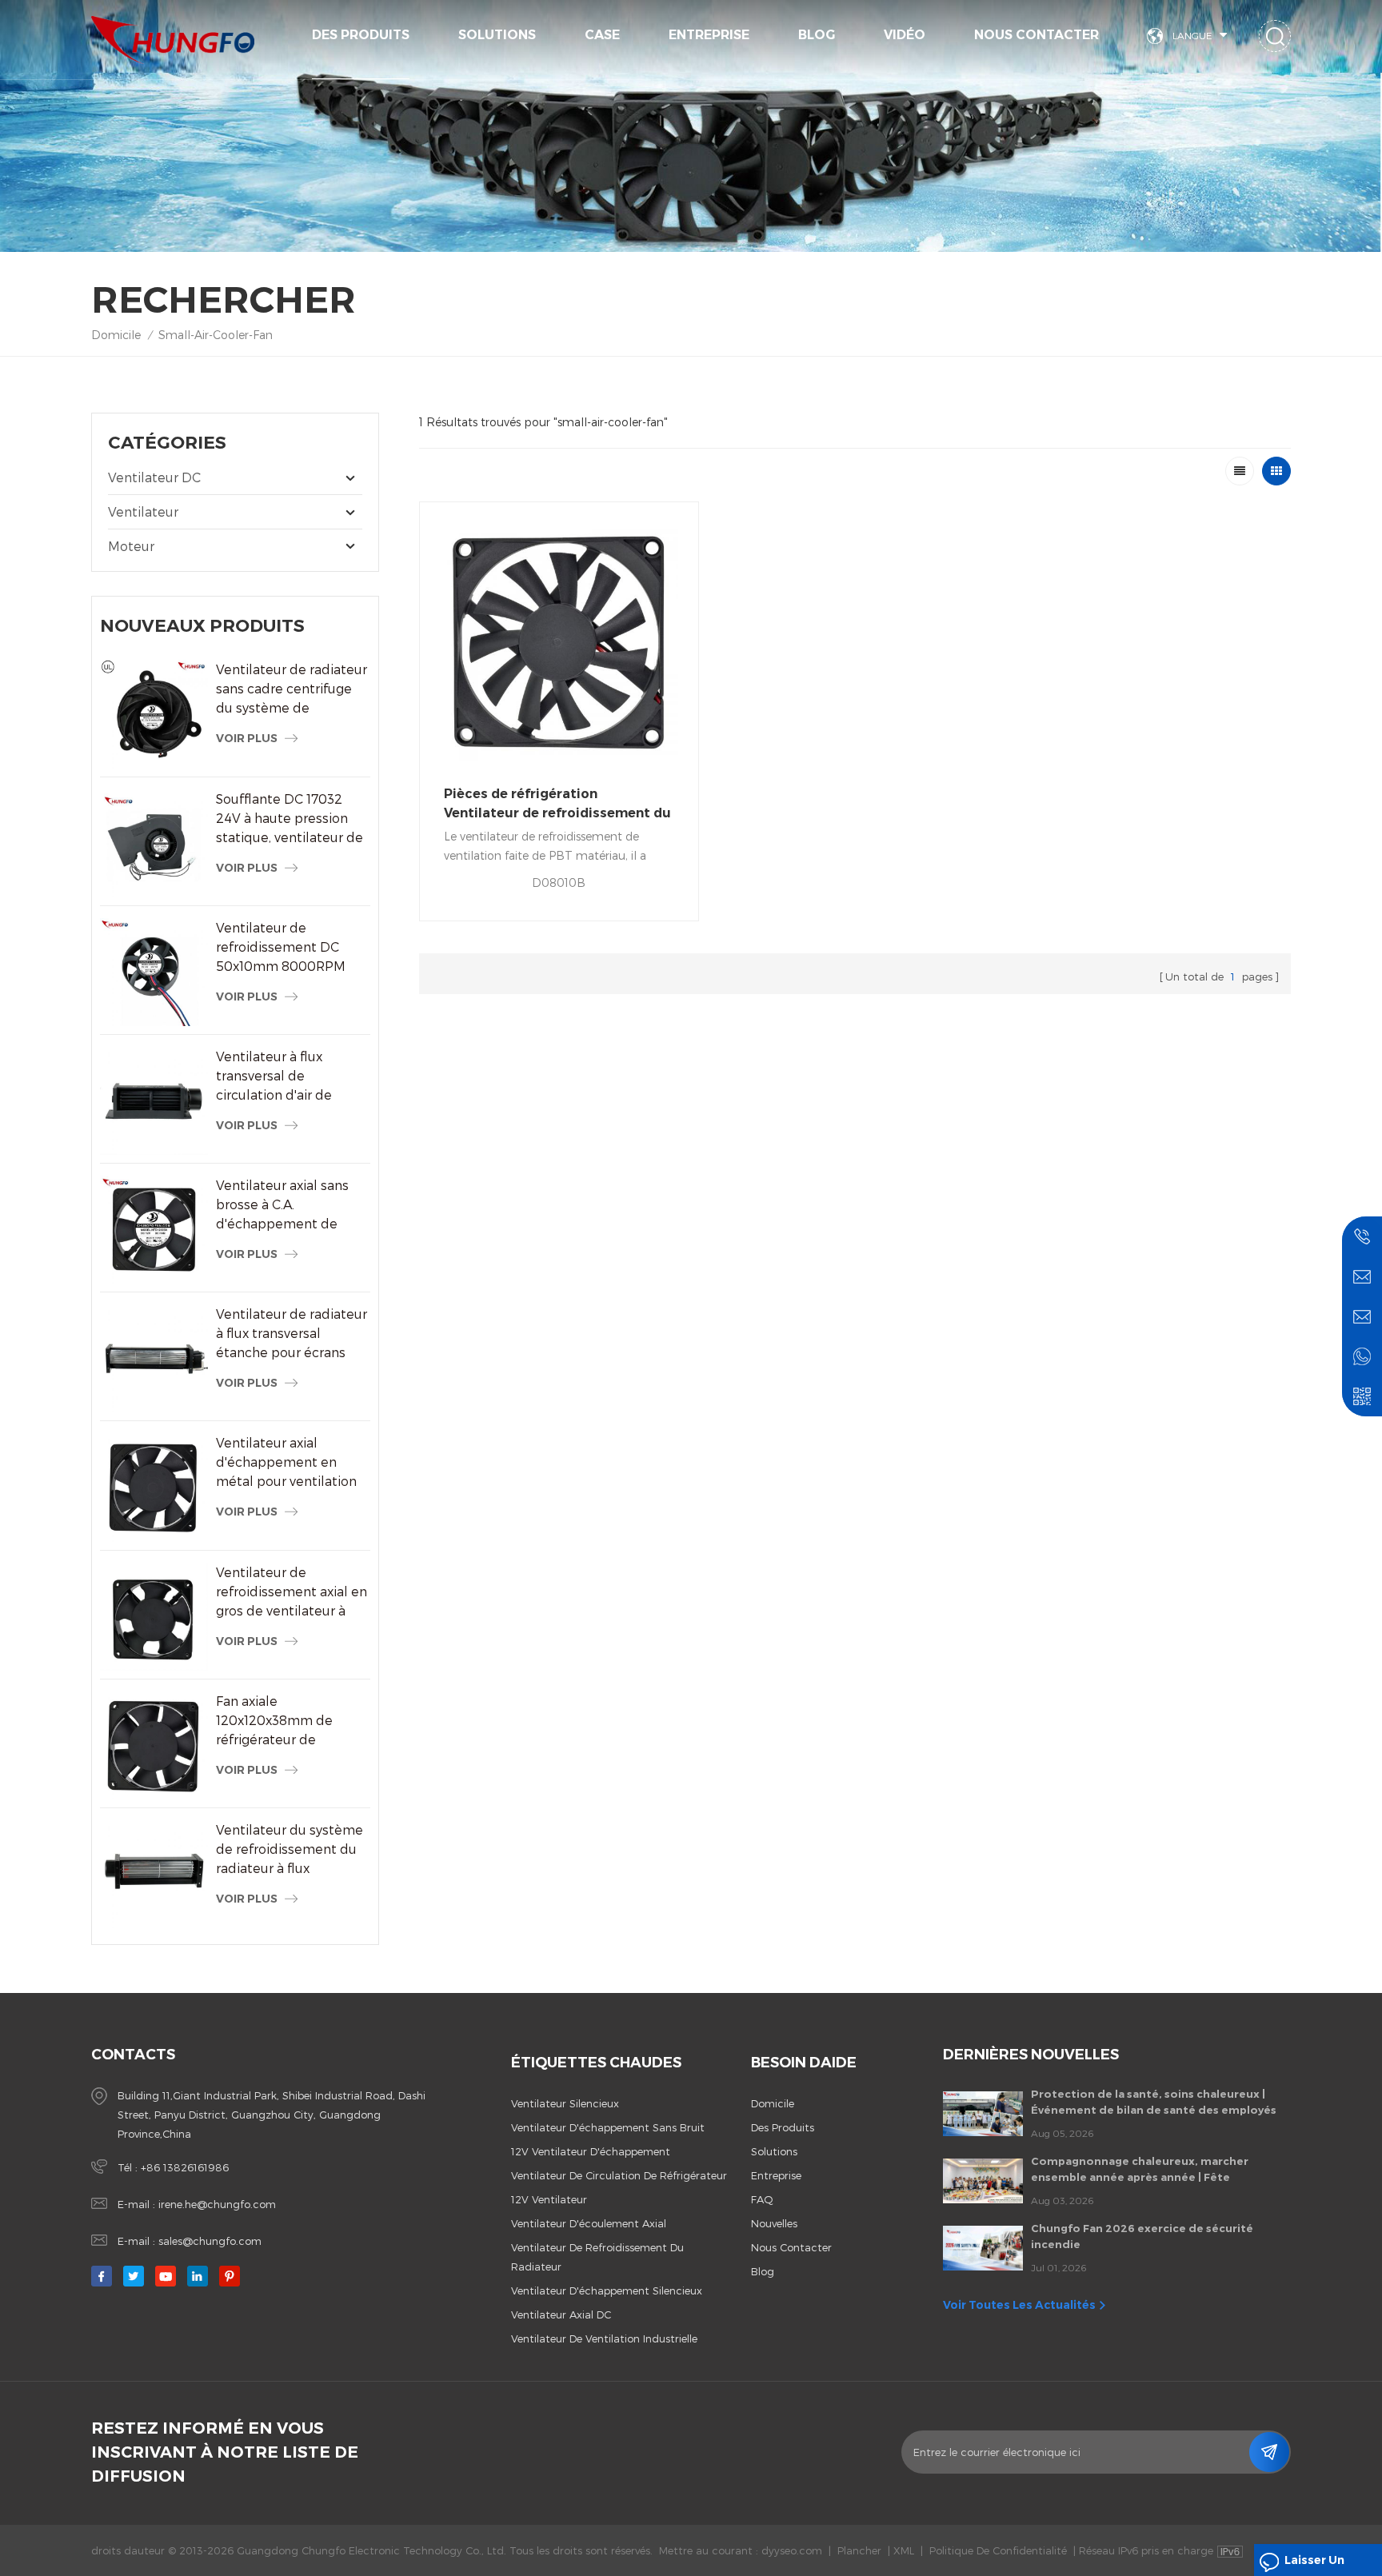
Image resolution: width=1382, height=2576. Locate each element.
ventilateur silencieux (565, 2103)
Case (602, 35)
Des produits (361, 35)
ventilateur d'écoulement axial (589, 2223)
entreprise (776, 2175)
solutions (497, 35)
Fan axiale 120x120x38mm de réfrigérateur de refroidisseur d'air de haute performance (280, 1721)
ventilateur (143, 511)
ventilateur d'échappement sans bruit (608, 2127)
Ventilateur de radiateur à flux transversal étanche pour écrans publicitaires (292, 1334)
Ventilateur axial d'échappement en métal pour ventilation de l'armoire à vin (286, 1463)
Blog (817, 35)
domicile (773, 2103)
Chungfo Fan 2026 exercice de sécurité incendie (1142, 2236)
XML (904, 2550)
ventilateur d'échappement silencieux (607, 2290)
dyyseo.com (792, 2550)
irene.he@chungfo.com (217, 2204)
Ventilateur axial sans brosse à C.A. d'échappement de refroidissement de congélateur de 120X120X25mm (282, 1205)
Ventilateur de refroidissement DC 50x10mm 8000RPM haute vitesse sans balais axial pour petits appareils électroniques (291, 948)
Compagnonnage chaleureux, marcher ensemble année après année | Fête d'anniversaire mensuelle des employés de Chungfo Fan (1151, 2170)
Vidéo (905, 35)
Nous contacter (1036, 35)
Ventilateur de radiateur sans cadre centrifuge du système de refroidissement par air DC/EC (292, 689)
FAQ (762, 2199)
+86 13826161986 (185, 2167)
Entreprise (709, 35)
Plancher (859, 2550)
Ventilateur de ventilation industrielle (604, 2338)
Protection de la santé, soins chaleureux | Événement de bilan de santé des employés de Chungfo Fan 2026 (1154, 2103)
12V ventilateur (549, 2199)
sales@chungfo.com (210, 2241)
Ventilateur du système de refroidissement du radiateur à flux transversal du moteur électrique (290, 1850)
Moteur (131, 546)
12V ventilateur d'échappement (591, 2151)
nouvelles (774, 2223)
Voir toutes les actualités (1019, 2305)
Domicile (116, 335)
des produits (783, 2127)
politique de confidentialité (998, 2550)
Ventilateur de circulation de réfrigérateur (619, 2175)
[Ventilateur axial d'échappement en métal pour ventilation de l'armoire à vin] (154, 1487)
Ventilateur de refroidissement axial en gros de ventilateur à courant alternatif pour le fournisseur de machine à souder (292, 1592)
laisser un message (1314, 2564)
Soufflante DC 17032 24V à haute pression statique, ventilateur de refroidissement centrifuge (290, 819)
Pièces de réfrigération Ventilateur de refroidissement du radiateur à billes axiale (557, 805)
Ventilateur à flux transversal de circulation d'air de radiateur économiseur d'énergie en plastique (288, 1076)
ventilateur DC (154, 477)
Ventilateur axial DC (561, 2314)
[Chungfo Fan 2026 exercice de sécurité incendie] (983, 2248)
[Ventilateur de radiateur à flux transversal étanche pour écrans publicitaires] (154, 1358)
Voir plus (247, 738)
